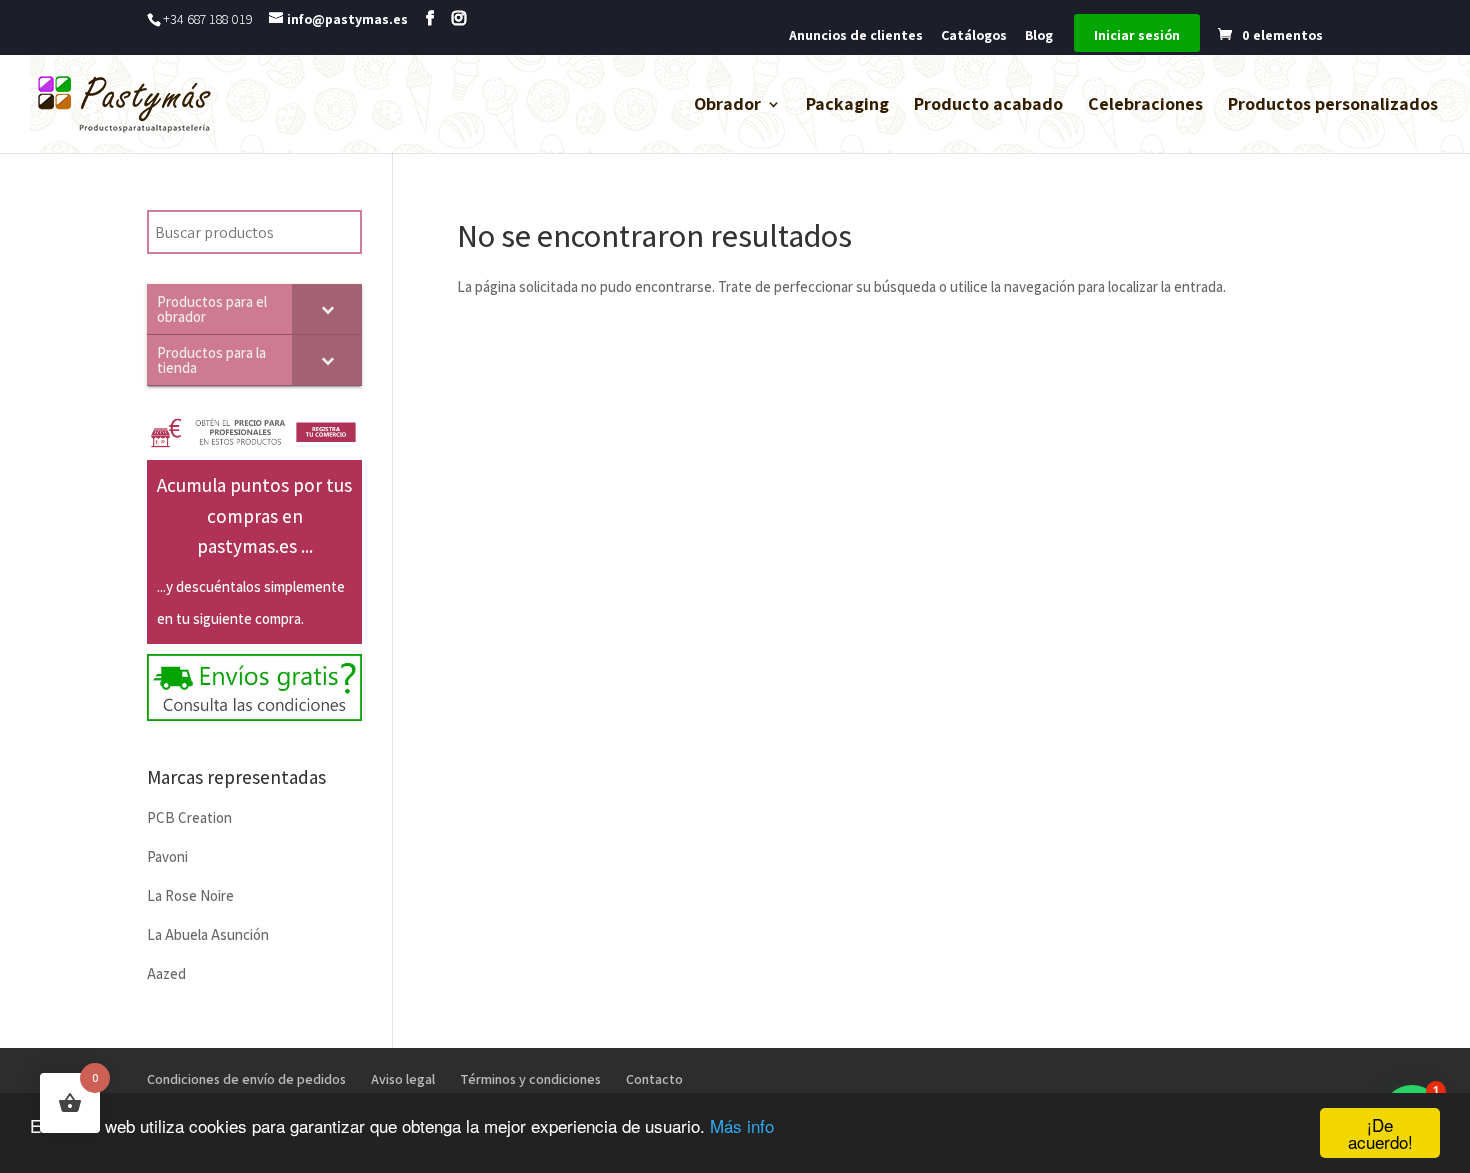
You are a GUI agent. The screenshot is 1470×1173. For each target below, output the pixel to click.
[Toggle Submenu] (327, 309)
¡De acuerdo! (1380, 1133)
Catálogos (974, 36)
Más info (742, 1125)
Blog (1039, 36)
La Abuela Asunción (208, 934)
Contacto (654, 1079)
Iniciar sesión (1137, 36)
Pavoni (167, 856)
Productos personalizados (1333, 106)
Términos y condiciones (530, 1079)
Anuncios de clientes (856, 36)
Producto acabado (988, 106)
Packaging (847, 106)
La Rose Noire (190, 895)
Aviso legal (403, 1079)
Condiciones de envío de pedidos (246, 1079)
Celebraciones (1145, 106)
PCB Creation (189, 817)
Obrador (727, 106)
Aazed (166, 973)
